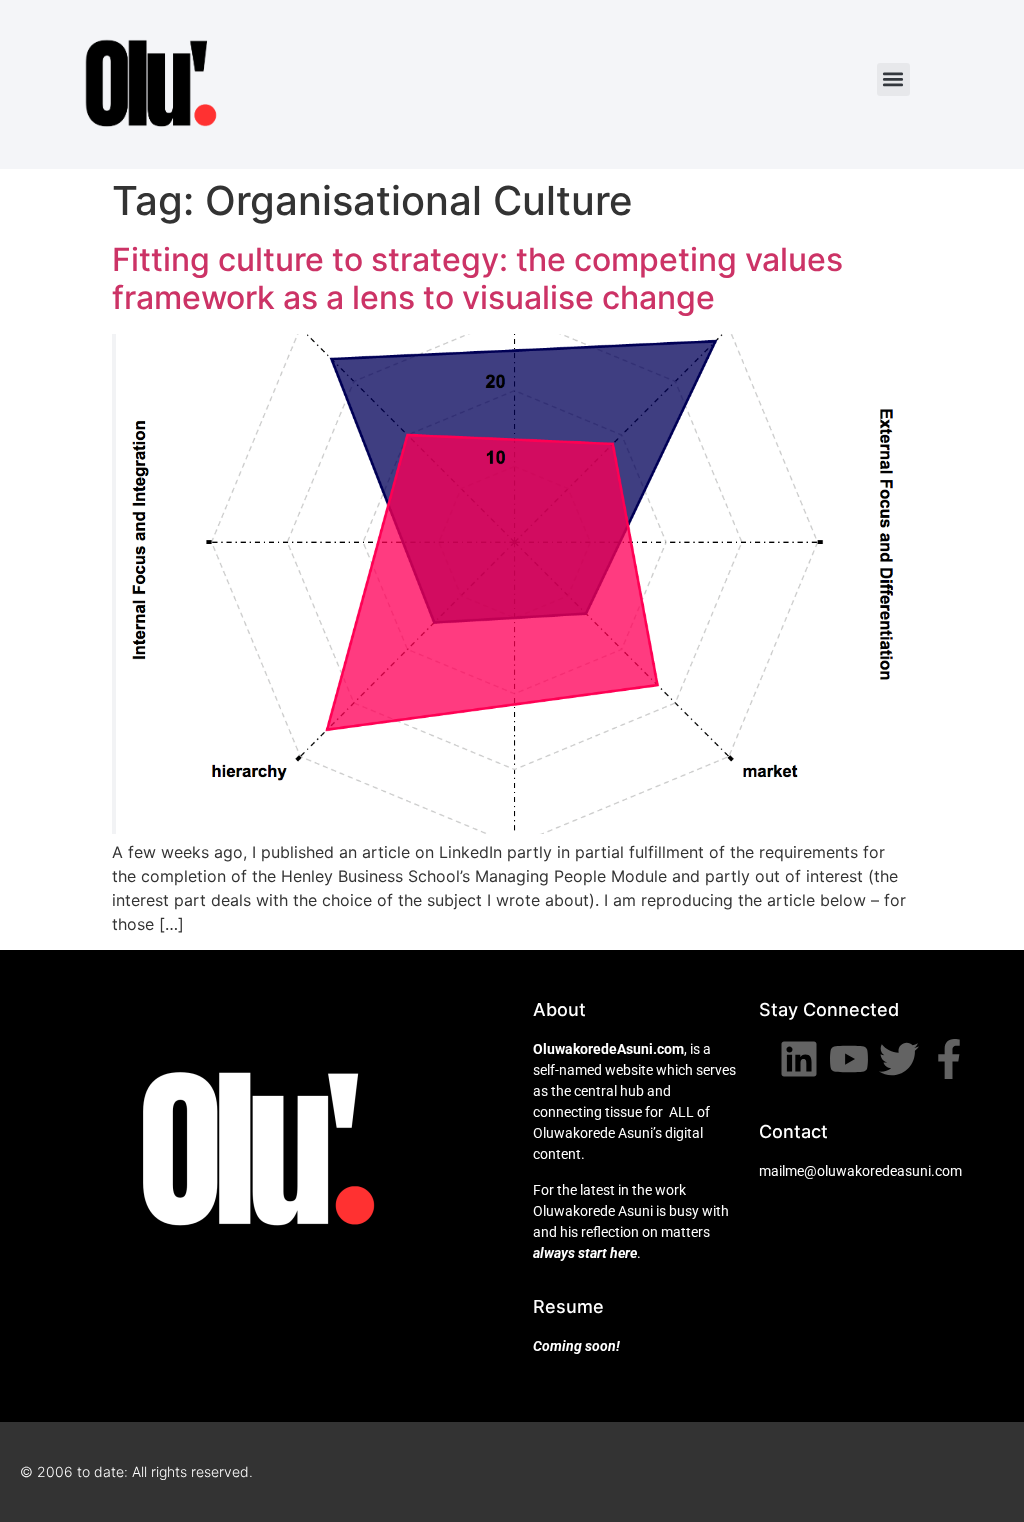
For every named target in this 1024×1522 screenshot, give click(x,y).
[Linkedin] (799, 1059)
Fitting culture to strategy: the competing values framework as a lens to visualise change (477, 278)
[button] (893, 79)
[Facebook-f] (949, 1059)
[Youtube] (849, 1059)
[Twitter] (899, 1059)
